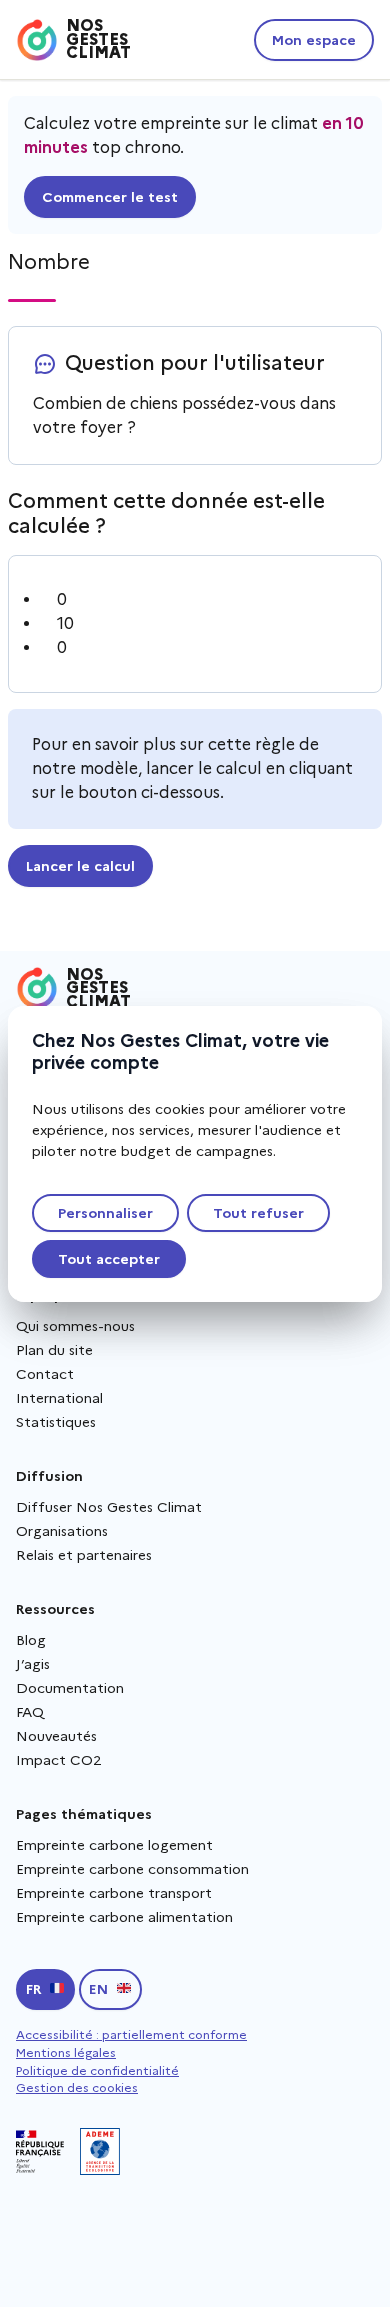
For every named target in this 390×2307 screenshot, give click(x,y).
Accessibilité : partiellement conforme (131, 2034)
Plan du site (54, 1350)
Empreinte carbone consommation (132, 1869)
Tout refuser (258, 1213)
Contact (45, 1374)
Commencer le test (110, 197)
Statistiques (56, 1422)
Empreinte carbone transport (114, 1893)
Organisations (62, 1531)
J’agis (33, 1664)
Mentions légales (66, 2052)
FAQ (30, 1712)
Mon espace (314, 40)
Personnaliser (105, 1213)
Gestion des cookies (77, 2087)
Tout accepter (109, 1259)
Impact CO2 (59, 1760)
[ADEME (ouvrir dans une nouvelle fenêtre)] (100, 2151)
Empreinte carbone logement (114, 1845)
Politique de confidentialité (97, 2070)
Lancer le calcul (80, 866)
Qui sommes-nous (75, 1326)
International (59, 1398)
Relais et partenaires (84, 1555)
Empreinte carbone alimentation (124, 1917)
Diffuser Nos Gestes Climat (109, 1507)
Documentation (70, 1688)
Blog (31, 1640)
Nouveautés (56, 1736)
